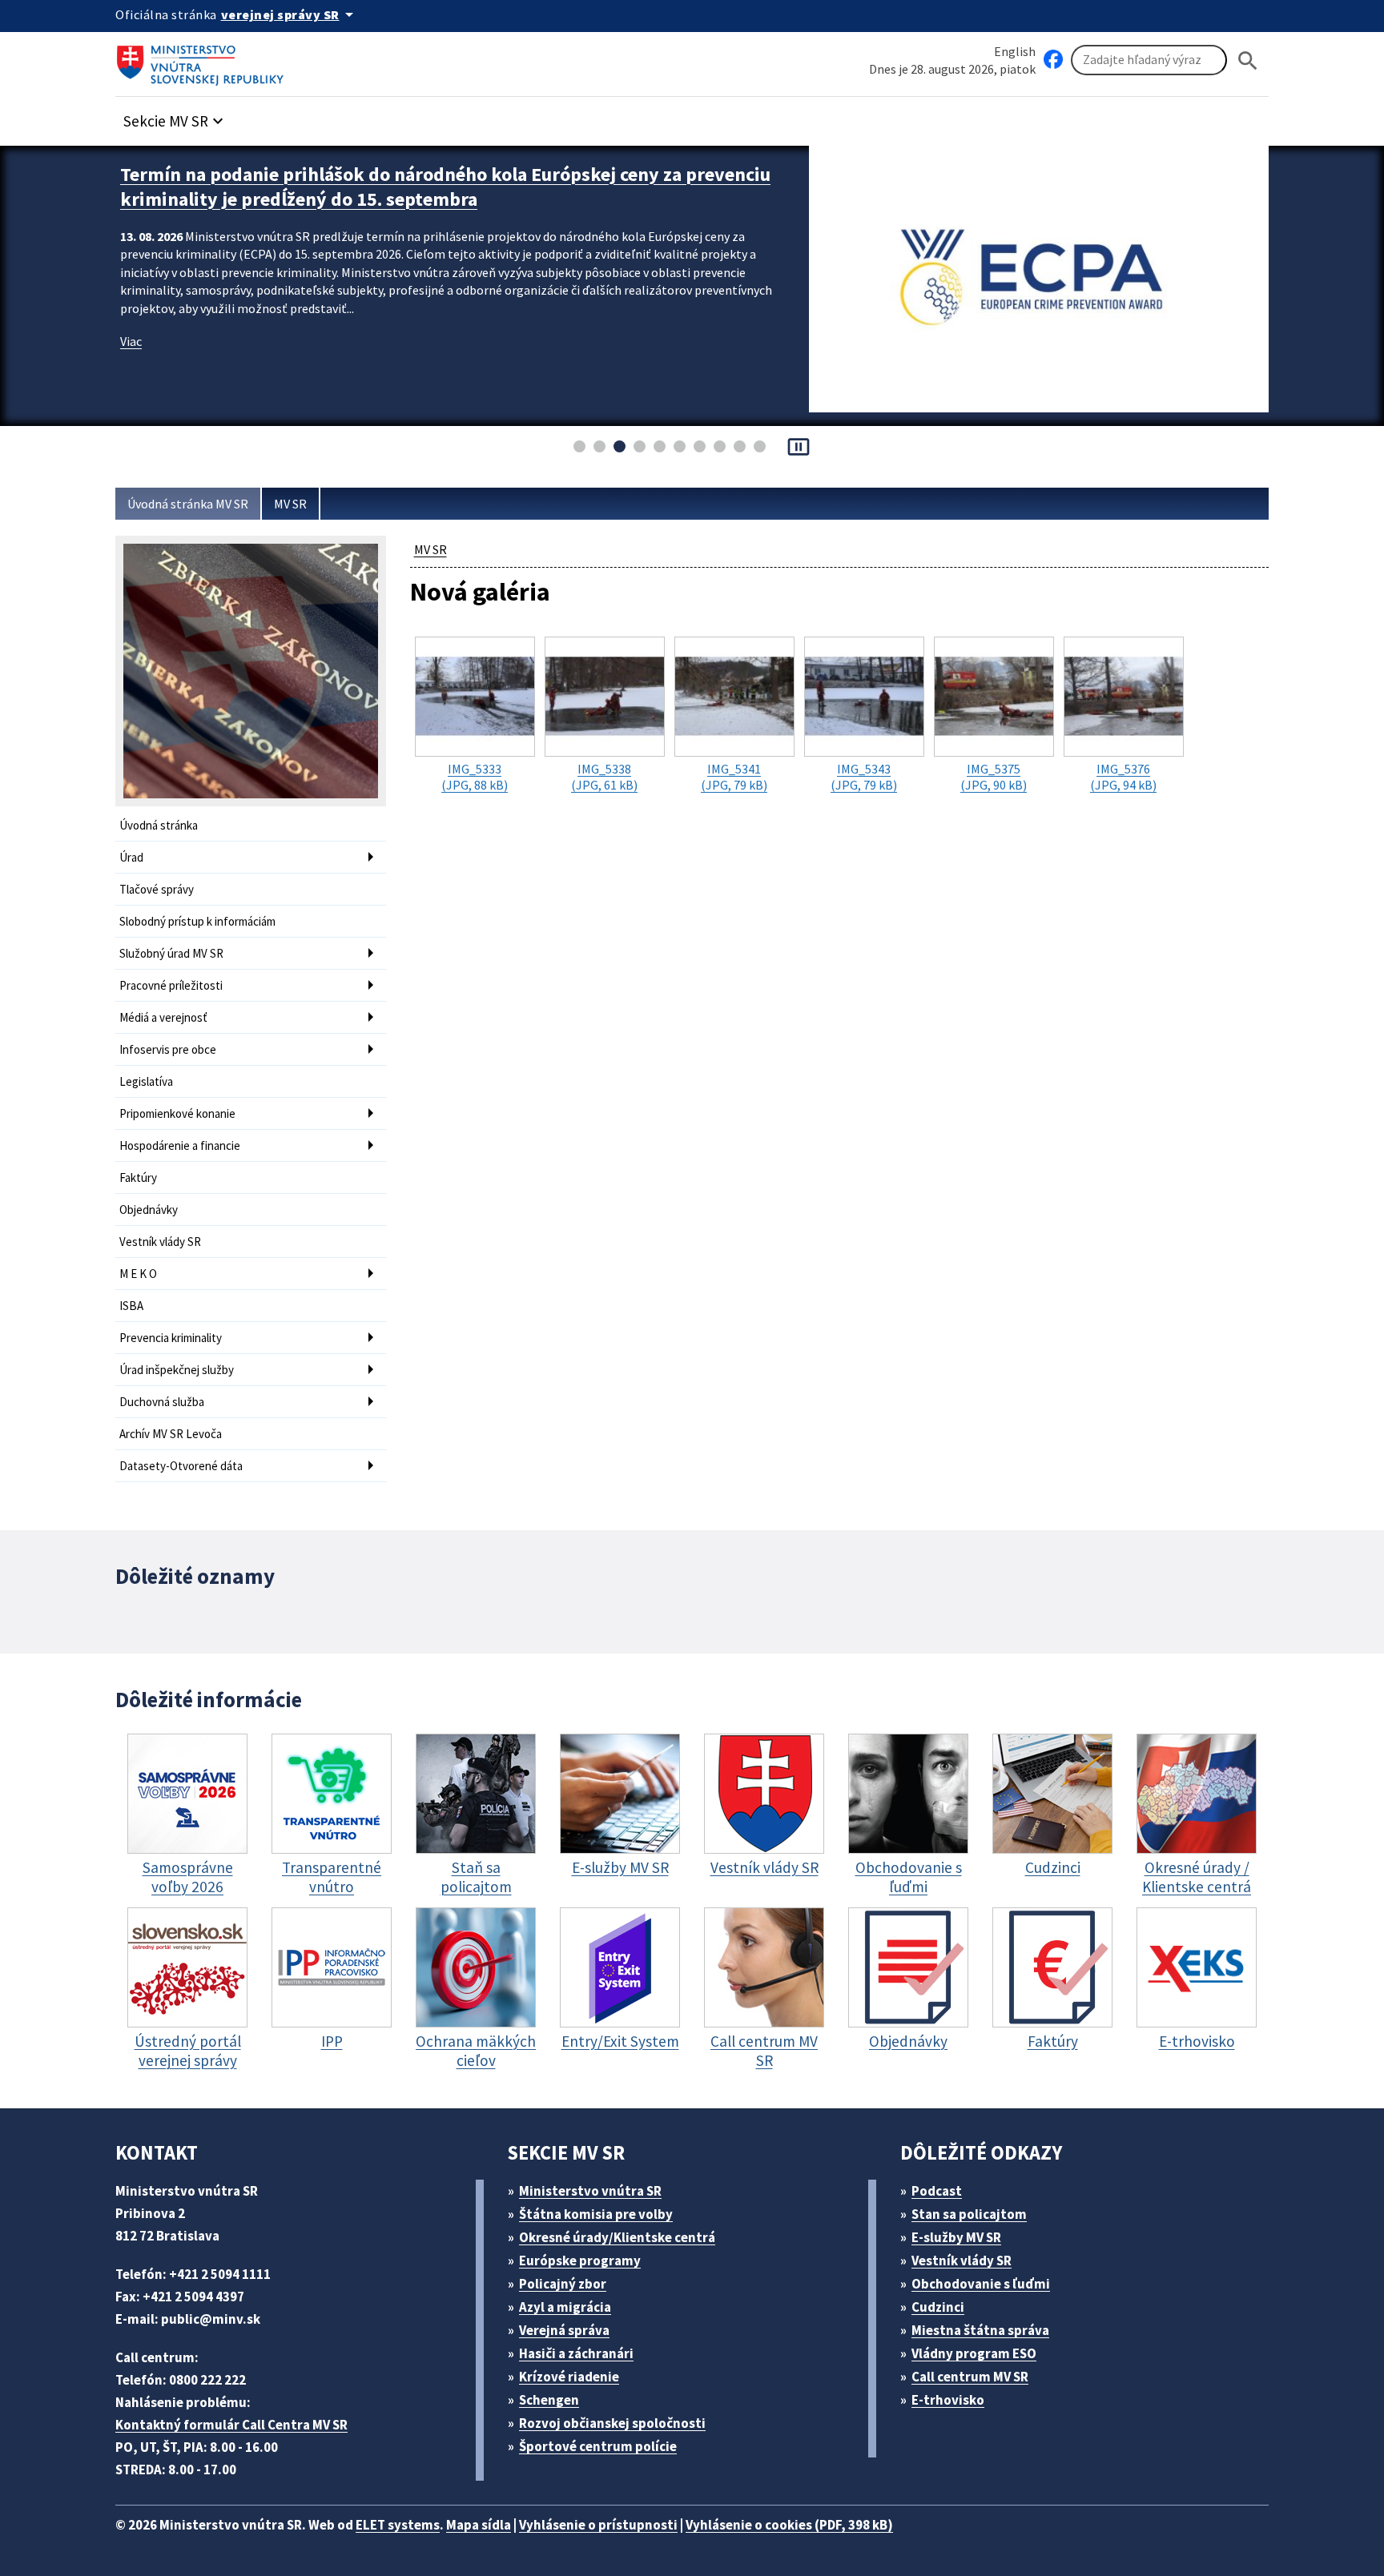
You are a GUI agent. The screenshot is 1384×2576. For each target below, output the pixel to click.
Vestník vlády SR (160, 1242)
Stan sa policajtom (969, 2214)
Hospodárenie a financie (180, 1145)
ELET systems (398, 2525)
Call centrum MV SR (970, 2377)
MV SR (290, 504)
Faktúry (138, 1177)
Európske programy (580, 2261)
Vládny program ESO (974, 2353)
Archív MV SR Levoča (171, 1434)
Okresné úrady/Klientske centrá (617, 2237)
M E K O (138, 1274)
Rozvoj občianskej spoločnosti (612, 2423)
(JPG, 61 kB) (604, 777)
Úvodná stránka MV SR (188, 504)
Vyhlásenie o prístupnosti (598, 2525)
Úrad (131, 857)
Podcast (937, 2191)
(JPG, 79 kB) (734, 777)
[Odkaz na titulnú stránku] (203, 60)
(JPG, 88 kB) (475, 777)
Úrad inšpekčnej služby (177, 1370)
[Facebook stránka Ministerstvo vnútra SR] (1053, 60)
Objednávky (149, 1210)
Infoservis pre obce (168, 1049)
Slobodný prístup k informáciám (197, 921)
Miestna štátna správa (980, 2330)
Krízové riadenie (569, 2377)
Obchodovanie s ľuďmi (981, 2284)
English (1015, 51)
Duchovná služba (162, 1402)
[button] (175, 117)
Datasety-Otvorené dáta (181, 1466)
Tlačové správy (157, 889)
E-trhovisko (948, 2400)
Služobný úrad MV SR (171, 953)
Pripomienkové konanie (177, 1113)
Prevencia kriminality (171, 1338)
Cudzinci (938, 2307)
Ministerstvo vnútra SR (590, 2191)
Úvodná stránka (159, 825)
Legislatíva (146, 1081)
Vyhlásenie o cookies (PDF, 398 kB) (789, 2525)
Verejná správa (564, 2330)
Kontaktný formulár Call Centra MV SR (231, 2425)
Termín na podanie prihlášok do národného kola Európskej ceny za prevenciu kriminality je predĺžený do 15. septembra (445, 187)
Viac (131, 341)
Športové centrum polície (598, 2446)
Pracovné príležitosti (171, 985)
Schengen (549, 2400)
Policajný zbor (563, 2284)
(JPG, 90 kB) (994, 777)
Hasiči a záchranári (576, 2353)
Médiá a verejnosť (163, 1017)
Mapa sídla (479, 2525)
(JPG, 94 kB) (1123, 777)
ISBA (131, 1306)
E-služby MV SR (956, 2237)
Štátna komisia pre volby (596, 2214)
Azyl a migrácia (565, 2307)
